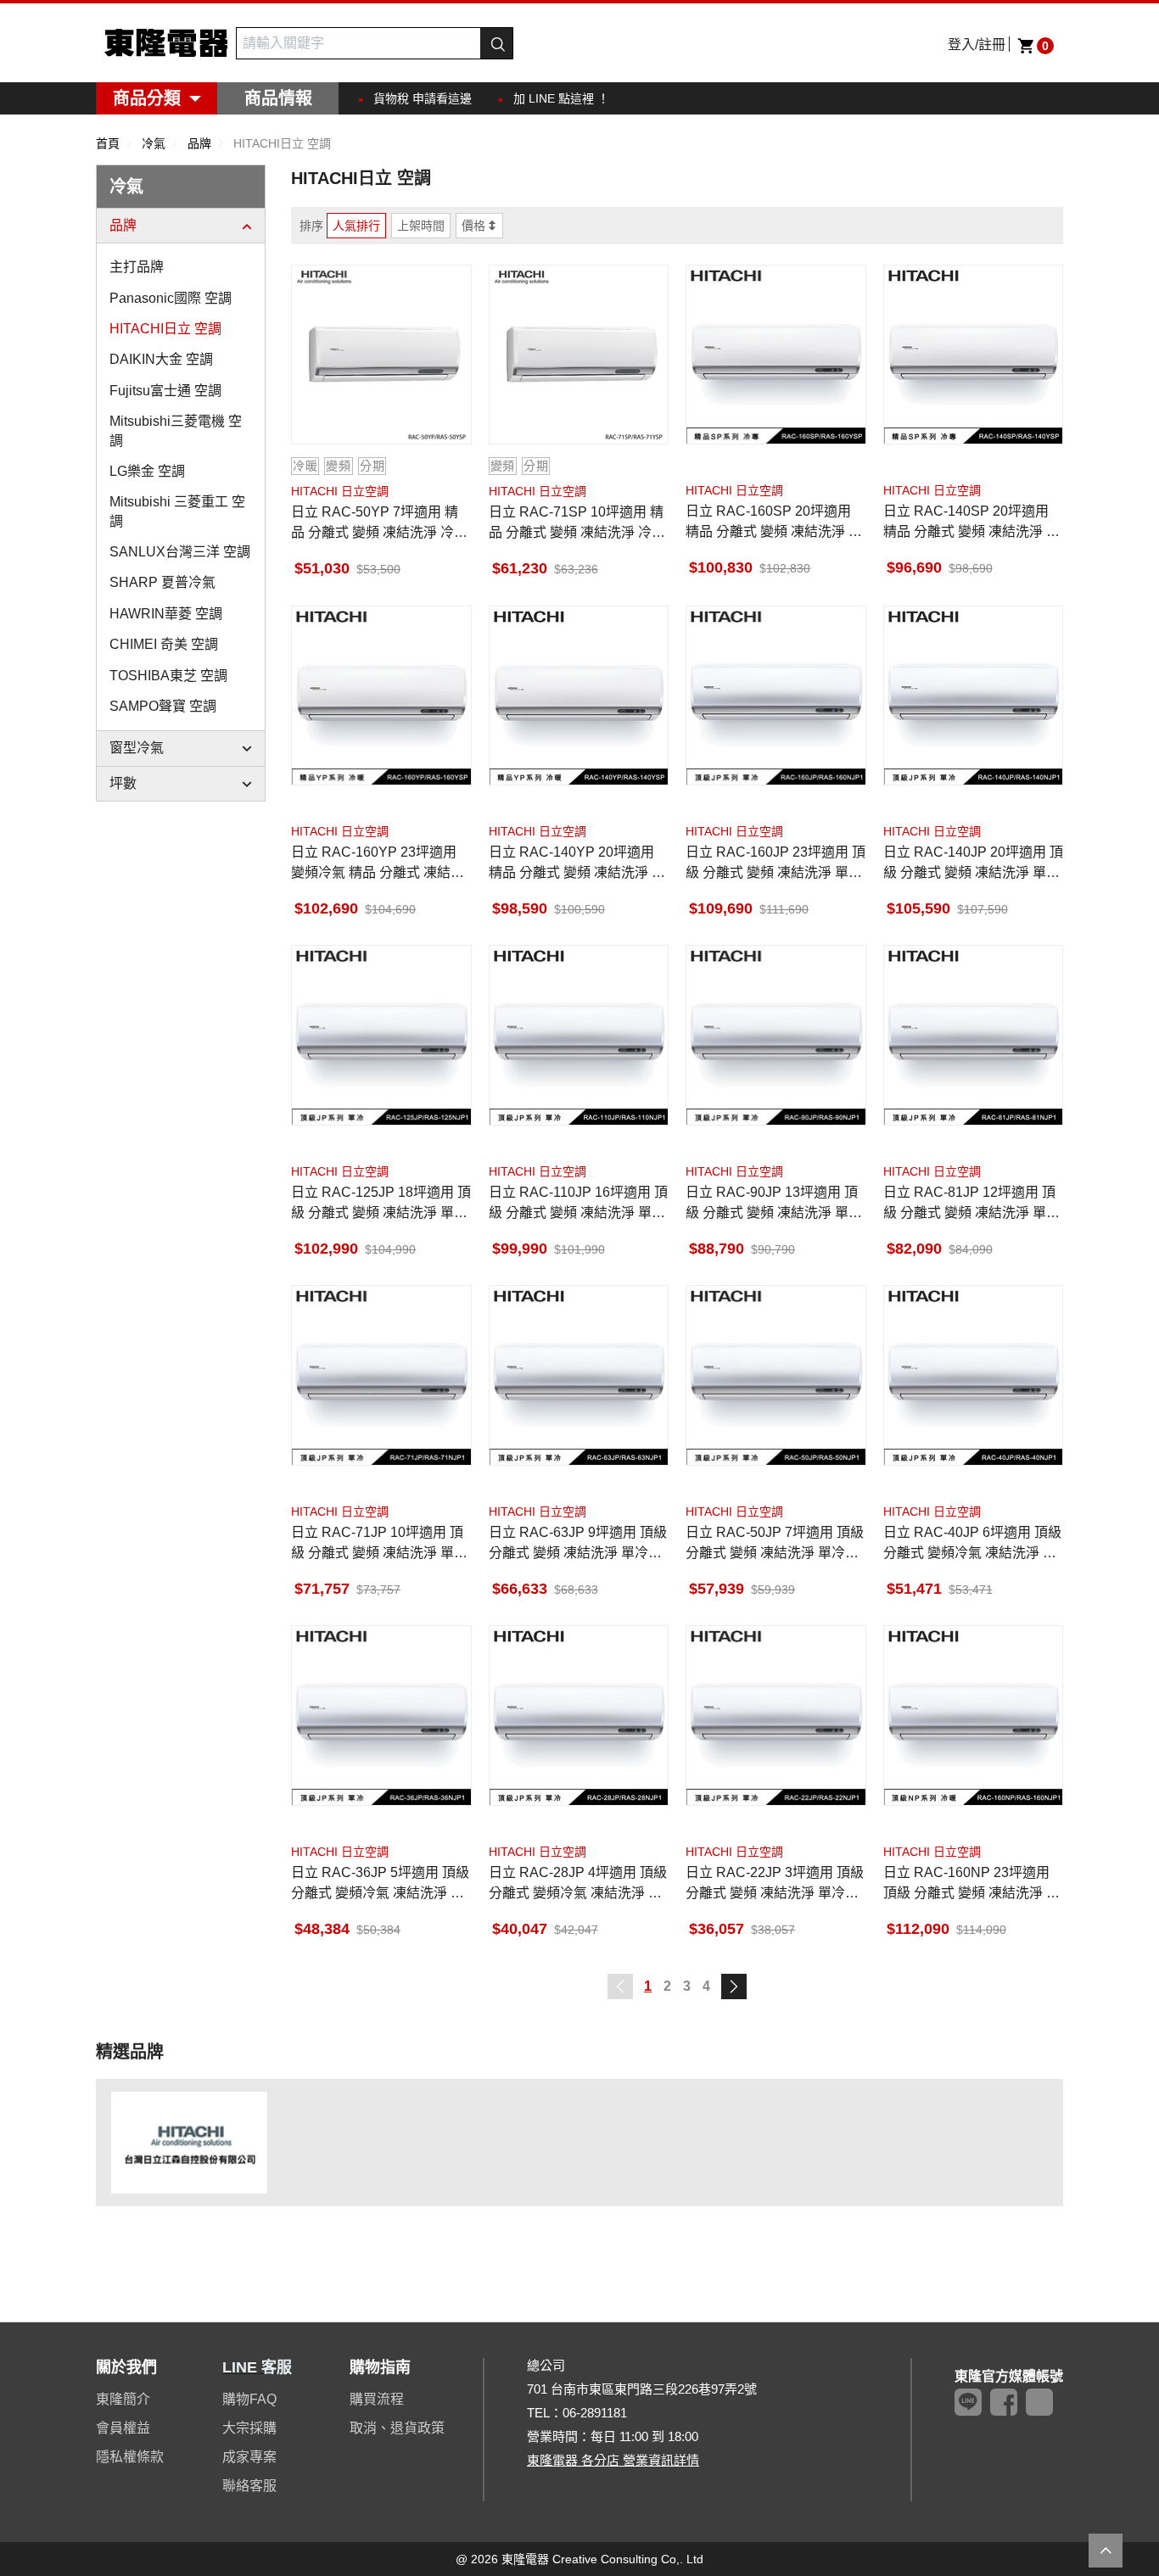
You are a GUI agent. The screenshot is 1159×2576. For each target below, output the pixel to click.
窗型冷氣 (137, 748)
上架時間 (421, 226)
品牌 (123, 225)
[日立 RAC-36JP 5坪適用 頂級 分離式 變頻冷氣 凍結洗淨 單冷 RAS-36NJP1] (381, 1715)
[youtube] (1039, 2402)
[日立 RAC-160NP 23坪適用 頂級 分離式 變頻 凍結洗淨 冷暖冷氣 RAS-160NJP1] (974, 1715)
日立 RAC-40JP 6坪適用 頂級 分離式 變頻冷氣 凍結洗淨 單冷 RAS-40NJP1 (972, 1544)
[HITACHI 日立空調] (189, 2141)
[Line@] (968, 2402)
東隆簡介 (123, 2399)
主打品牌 (137, 267)
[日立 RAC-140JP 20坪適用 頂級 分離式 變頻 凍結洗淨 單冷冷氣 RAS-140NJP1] (974, 696)
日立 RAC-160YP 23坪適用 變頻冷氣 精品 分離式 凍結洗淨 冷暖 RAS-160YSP (378, 864)
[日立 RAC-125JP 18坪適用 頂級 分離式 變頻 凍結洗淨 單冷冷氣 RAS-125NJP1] (381, 1035)
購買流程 (377, 2399)
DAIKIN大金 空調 (161, 359)
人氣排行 (356, 226)
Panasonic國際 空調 (171, 298)
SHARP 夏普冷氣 (162, 582)
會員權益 (123, 2428)
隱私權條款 (130, 2457)
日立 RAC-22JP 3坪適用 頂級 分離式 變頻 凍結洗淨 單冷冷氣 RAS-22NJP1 (775, 1884)
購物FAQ (249, 2399)
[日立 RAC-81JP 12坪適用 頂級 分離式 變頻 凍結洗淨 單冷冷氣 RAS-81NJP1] (974, 1035)
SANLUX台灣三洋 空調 (180, 552)
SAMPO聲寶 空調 (163, 706)
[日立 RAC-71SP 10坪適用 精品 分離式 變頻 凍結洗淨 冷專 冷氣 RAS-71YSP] (579, 355)
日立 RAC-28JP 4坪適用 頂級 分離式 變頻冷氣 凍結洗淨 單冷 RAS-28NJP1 (578, 1884)
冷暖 (305, 466)
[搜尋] (496, 43)
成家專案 (249, 2457)
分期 (372, 466)
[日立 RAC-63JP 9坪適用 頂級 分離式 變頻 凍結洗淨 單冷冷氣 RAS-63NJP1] (579, 1375)
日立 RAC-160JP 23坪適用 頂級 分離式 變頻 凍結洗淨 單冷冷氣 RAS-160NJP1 (775, 864)
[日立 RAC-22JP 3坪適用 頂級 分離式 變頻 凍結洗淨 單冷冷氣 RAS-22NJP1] (776, 1715)
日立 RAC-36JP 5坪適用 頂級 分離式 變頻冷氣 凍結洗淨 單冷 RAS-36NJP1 (380, 1884)
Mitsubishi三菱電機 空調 (176, 430)
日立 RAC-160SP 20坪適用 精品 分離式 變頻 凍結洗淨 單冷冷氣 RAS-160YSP (774, 523)
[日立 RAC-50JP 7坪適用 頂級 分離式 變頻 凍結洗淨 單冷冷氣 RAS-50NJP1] (776, 1375)
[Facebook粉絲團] (1004, 2402)
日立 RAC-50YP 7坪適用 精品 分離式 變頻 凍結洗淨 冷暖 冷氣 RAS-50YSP (379, 524)
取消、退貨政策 (397, 2428)
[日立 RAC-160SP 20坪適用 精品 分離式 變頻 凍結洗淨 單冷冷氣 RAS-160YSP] (776, 355)
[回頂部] (1106, 2551)
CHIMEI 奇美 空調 (164, 644)
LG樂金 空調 (147, 471)
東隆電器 (166, 43)
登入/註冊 (977, 45)
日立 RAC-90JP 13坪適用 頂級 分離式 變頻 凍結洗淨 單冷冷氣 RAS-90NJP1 (774, 1204)
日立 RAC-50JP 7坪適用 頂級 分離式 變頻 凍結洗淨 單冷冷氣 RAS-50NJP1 (775, 1544)
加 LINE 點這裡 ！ (561, 98)
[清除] (471, 43)
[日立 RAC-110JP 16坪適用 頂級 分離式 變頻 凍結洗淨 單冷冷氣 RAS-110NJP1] (579, 1035)
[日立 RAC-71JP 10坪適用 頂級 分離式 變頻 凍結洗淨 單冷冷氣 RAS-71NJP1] (381, 1375)
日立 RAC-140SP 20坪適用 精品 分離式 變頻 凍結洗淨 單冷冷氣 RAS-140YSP (971, 523)
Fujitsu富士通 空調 (165, 391)
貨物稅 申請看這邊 (423, 98)
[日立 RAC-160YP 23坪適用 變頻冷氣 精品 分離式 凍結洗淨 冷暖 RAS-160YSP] (381, 696)
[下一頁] (734, 1986)
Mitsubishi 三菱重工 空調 (177, 511)
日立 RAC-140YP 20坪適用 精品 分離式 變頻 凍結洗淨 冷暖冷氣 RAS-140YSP (577, 864)
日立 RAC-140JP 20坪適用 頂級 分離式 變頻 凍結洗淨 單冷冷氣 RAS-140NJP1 (973, 864)
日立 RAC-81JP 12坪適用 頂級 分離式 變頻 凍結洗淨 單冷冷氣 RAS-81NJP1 (971, 1204)
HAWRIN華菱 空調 (166, 614)
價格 (473, 226)
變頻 (338, 466)
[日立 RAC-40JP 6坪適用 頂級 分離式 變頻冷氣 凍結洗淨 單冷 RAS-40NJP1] (974, 1375)
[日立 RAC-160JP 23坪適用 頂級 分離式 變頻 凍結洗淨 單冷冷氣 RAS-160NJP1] (776, 696)
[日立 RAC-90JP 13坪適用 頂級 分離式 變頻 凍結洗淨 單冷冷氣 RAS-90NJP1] (776, 1035)
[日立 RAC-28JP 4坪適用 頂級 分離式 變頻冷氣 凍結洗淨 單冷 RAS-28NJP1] (579, 1715)
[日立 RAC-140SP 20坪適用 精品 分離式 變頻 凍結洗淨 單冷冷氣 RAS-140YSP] (974, 355)
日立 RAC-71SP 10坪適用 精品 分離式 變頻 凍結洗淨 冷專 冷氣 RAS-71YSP (577, 524)
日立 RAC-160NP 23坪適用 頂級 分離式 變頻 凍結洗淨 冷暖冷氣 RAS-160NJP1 (971, 1884)
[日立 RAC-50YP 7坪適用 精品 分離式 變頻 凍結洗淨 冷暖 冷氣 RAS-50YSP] (381, 355)
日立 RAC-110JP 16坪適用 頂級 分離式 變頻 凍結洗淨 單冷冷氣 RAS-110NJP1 (578, 1204)
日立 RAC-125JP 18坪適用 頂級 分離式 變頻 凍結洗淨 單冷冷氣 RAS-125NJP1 (381, 1204)
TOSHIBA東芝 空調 (168, 676)
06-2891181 (595, 2413)
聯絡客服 (249, 2486)
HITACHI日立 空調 (165, 329)
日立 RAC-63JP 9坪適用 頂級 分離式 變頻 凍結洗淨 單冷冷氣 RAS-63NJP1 (578, 1544)
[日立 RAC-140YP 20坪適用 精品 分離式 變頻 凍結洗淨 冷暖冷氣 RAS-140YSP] (579, 696)
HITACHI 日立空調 (340, 491)
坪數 (123, 783)
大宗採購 (249, 2428)
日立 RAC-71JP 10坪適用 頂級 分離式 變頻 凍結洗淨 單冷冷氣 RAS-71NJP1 (379, 1544)
